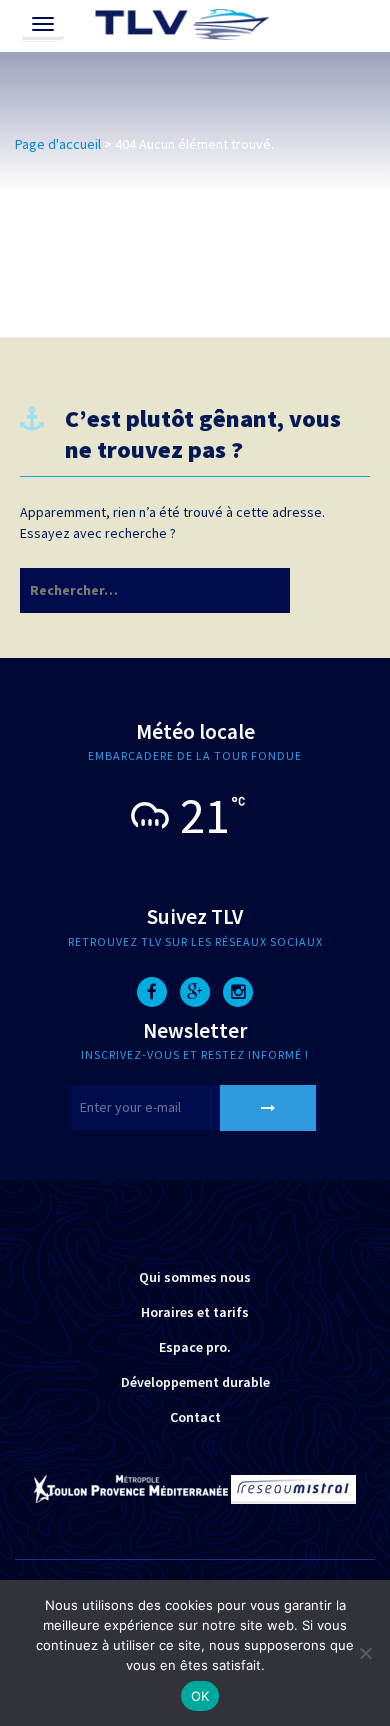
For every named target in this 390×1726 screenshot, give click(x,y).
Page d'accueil (58, 144)
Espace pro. (195, 1347)
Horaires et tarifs (195, 1312)
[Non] (365, 1653)
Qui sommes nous (195, 1277)
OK (200, 1696)
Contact (195, 1417)
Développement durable (195, 1382)
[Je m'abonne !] (268, 1108)
